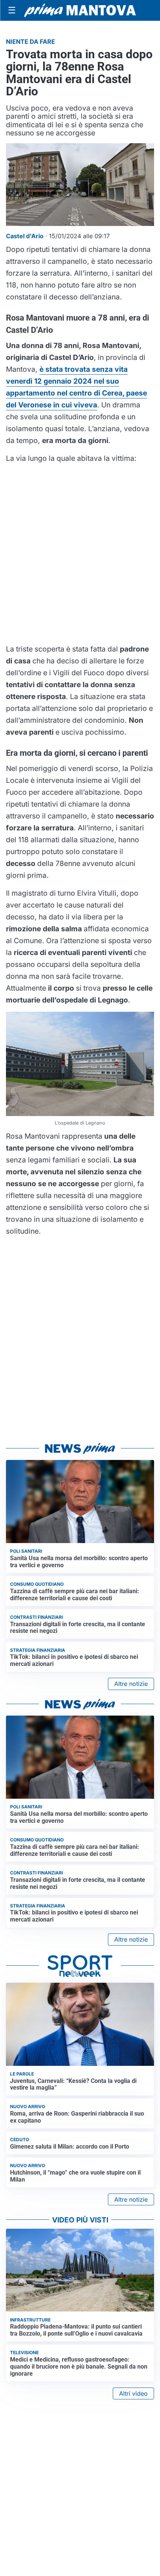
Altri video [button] (133, 2393)
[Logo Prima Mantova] (80, 10)
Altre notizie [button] (131, 1684)
